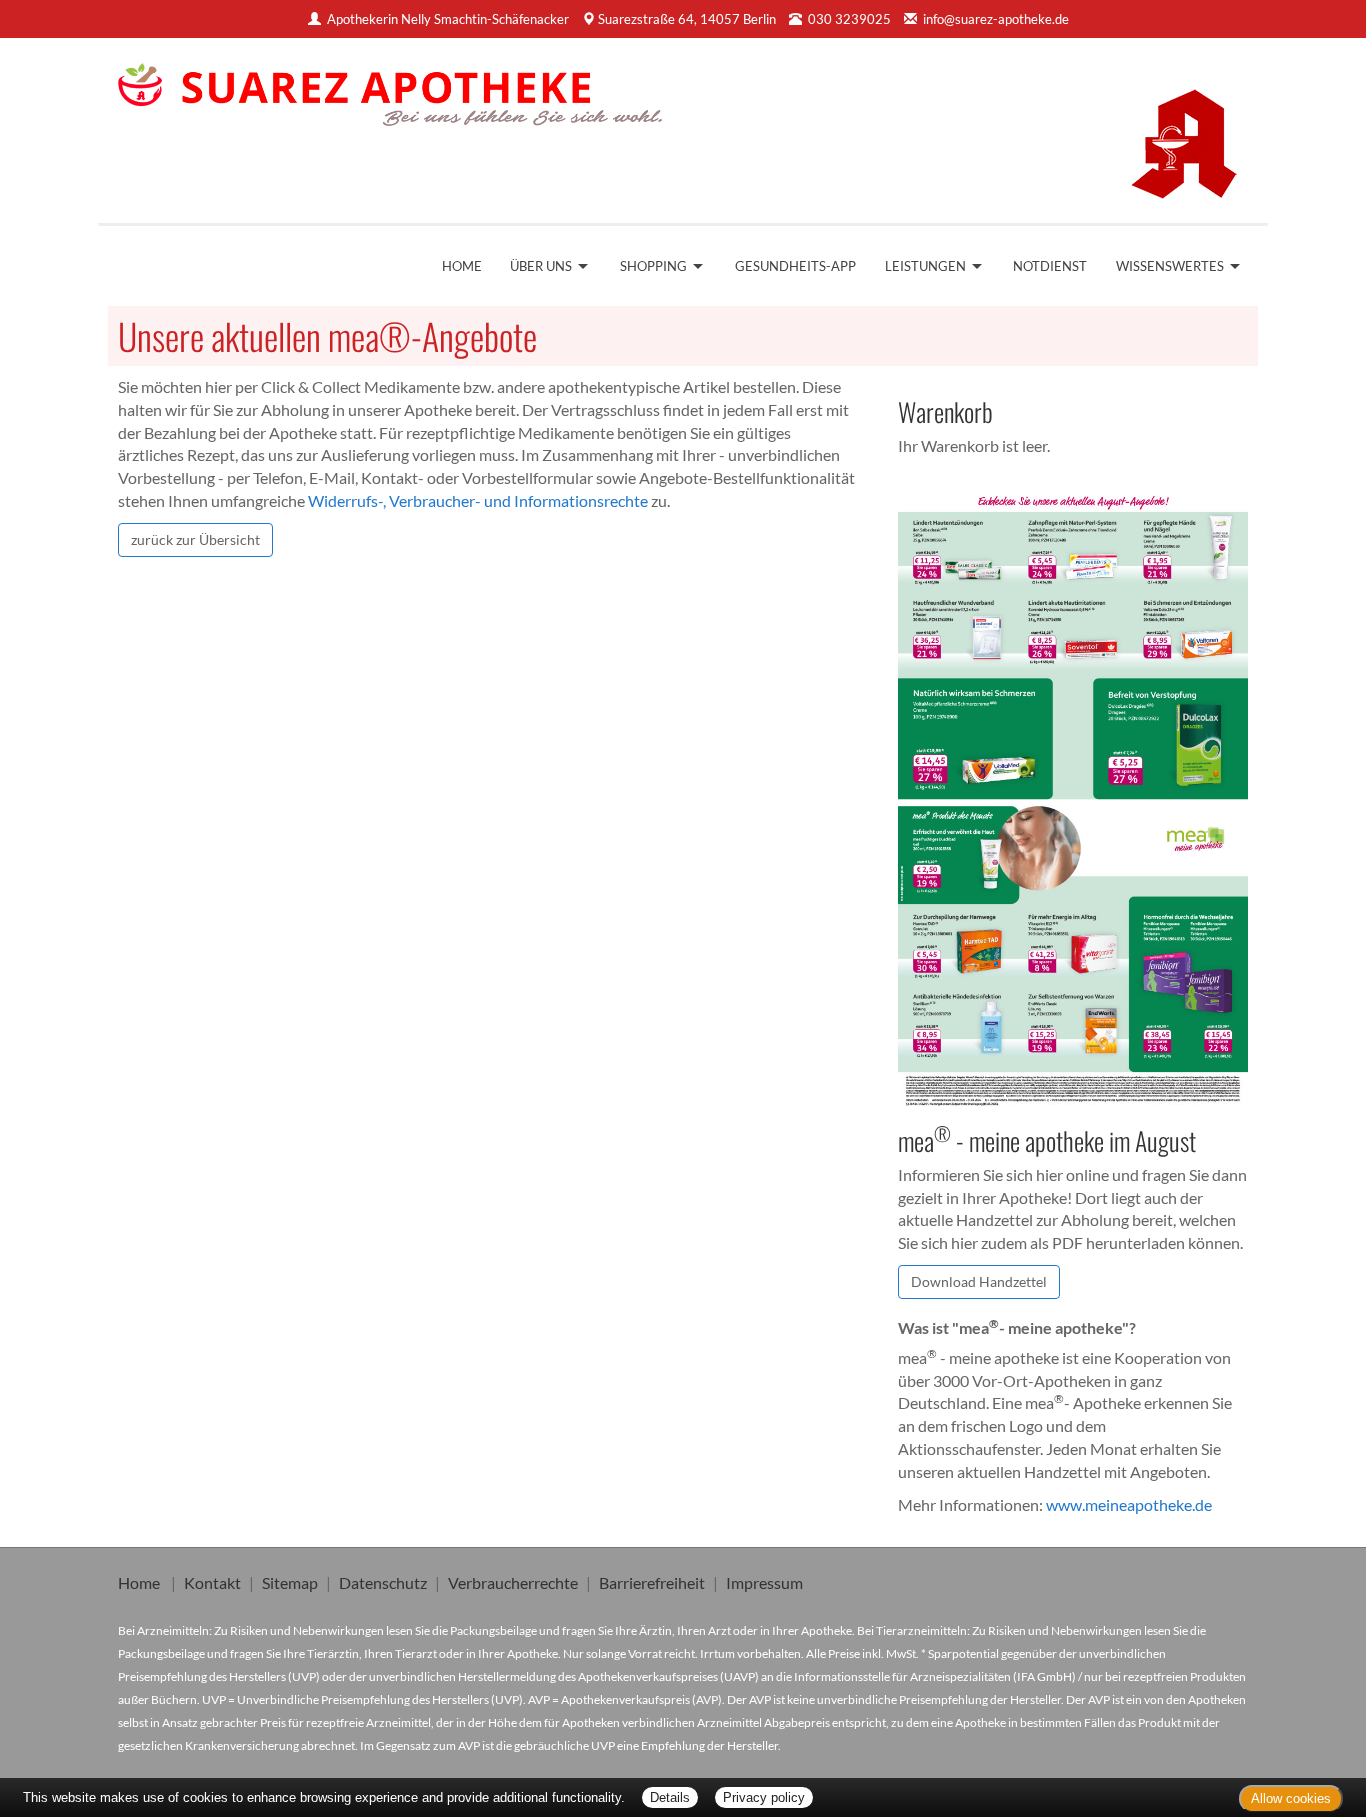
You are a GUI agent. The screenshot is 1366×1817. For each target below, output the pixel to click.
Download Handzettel (979, 1281)
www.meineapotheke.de (1129, 1504)
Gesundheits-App (795, 266)
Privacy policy (764, 1797)
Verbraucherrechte (513, 1582)
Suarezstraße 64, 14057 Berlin (687, 19)
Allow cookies (1291, 1798)
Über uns (541, 266)
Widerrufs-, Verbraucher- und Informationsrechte (478, 500)
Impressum (764, 1582)
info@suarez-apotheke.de (996, 19)
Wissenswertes (1170, 266)
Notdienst (1050, 266)
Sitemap (290, 1582)
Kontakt (212, 1582)
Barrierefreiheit (652, 1582)
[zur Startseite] (390, 88)
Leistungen (925, 266)
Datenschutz (383, 1582)
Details (670, 1797)
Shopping (653, 266)
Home (462, 266)
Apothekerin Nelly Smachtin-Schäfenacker (448, 19)
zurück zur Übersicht (195, 539)
